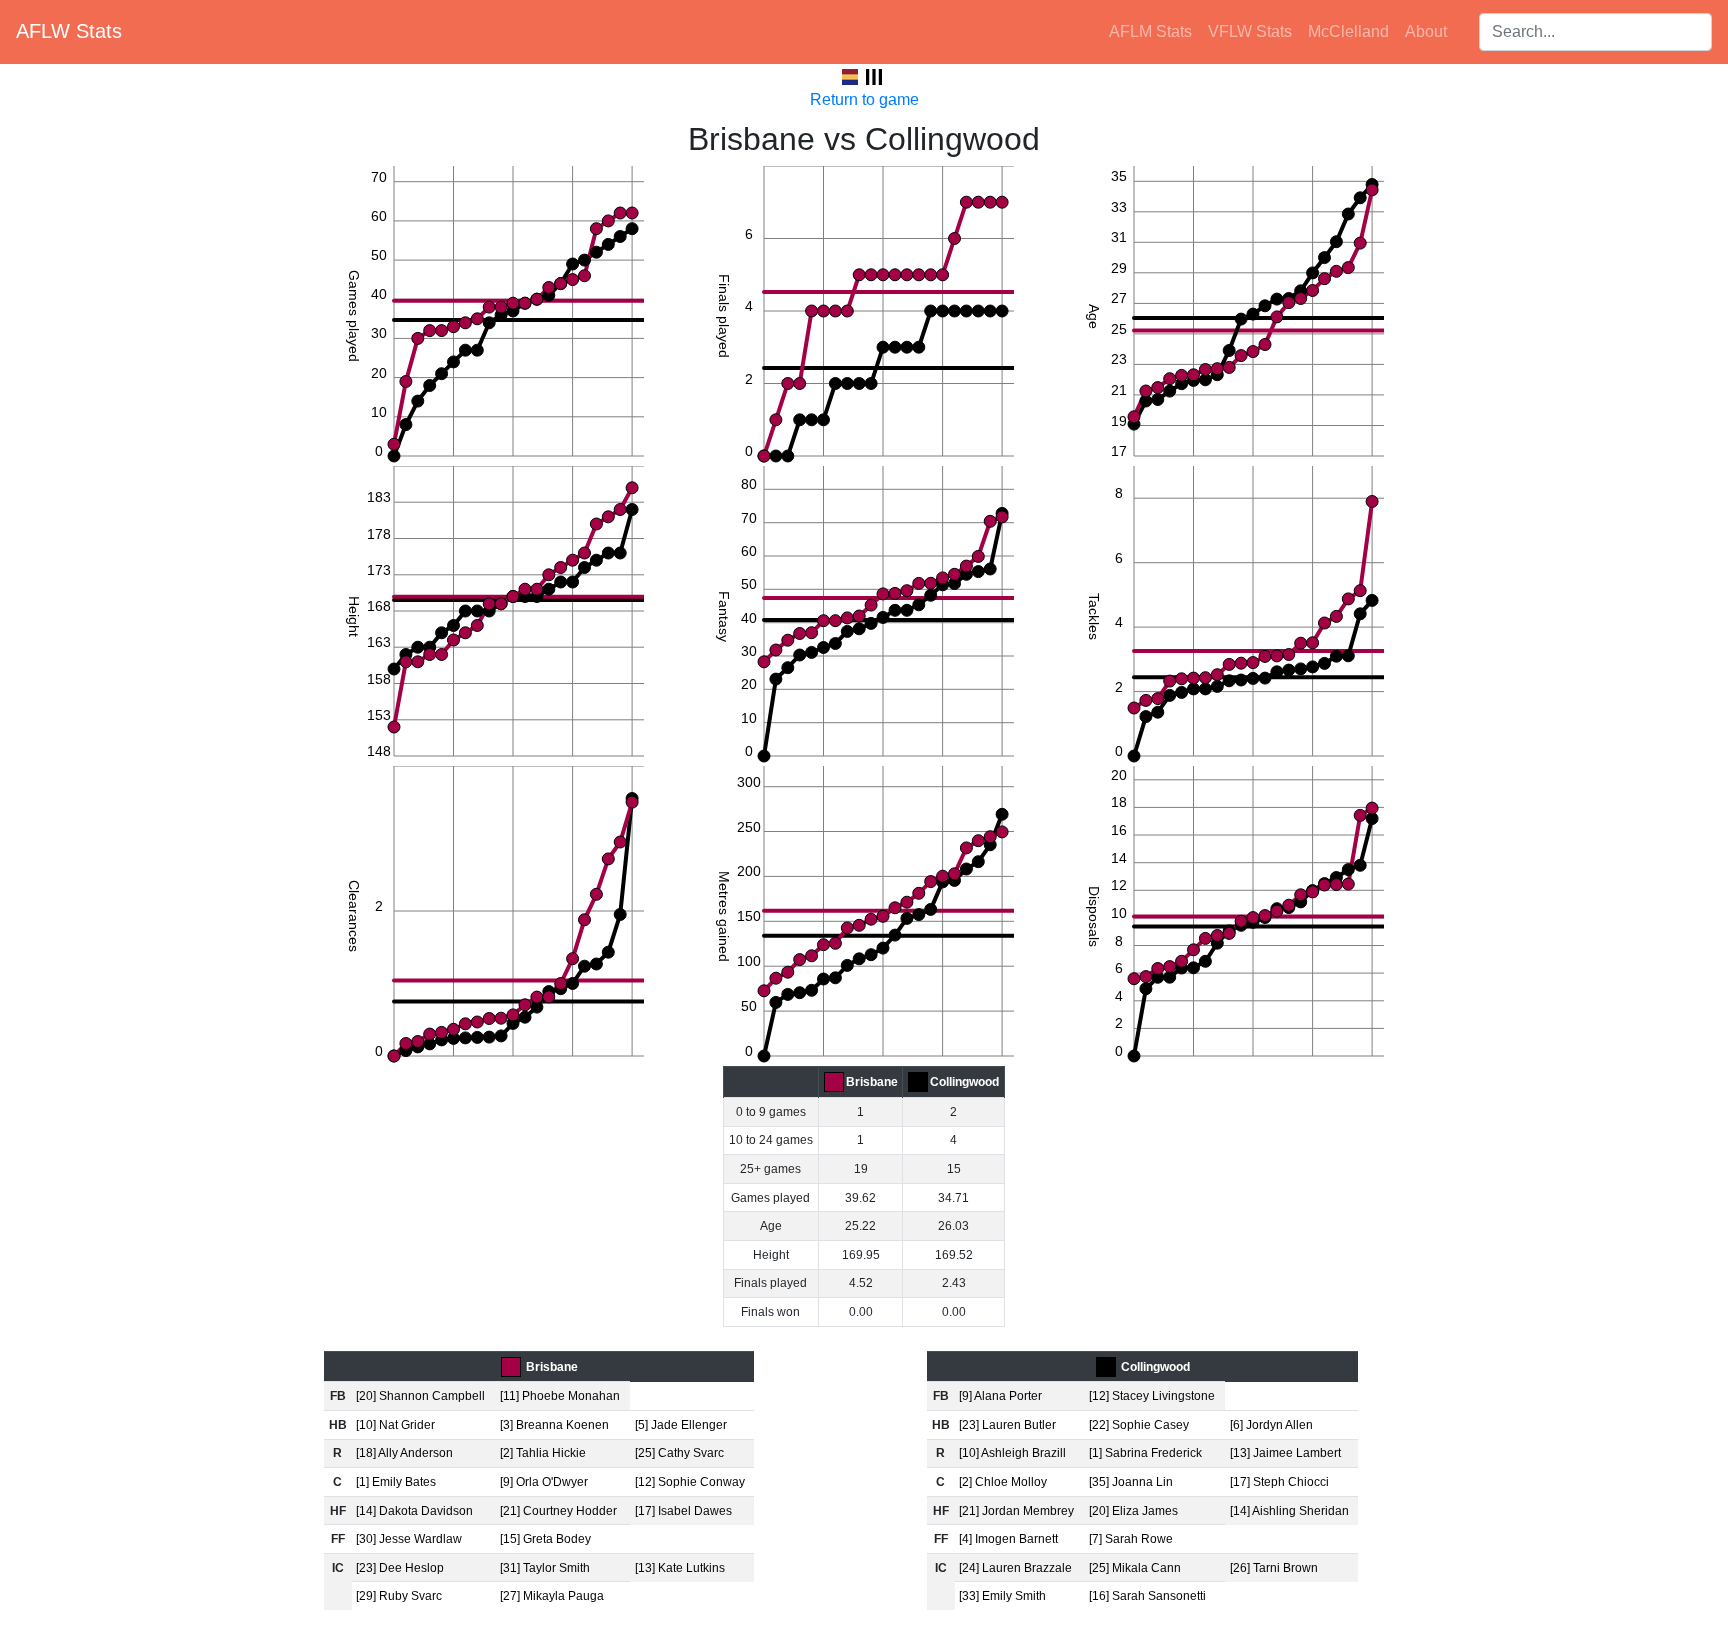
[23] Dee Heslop (400, 1568)
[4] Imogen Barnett (1008, 1539)
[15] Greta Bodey (545, 1539)
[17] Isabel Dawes (683, 1511)
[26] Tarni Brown (1274, 1568)
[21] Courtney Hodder (558, 1511)
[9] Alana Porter (1000, 1396)
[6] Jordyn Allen (1271, 1425)
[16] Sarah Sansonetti (1147, 1596)
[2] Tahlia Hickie (543, 1453)
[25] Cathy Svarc (679, 1453)
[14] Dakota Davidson (414, 1511)
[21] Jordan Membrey (1016, 1511)
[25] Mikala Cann (1135, 1568)
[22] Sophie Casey (1139, 1425)
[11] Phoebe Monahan (560, 1396)
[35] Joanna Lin (1131, 1482)
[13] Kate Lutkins (680, 1568)
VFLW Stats (1250, 31)
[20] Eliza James (1133, 1511)
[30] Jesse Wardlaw (409, 1539)
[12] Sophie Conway (690, 1482)
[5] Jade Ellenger (681, 1425)
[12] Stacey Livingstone (1152, 1396)
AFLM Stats (1150, 31)
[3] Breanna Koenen (554, 1425)
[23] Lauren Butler (1007, 1425)
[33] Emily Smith (1002, 1596)
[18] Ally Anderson (404, 1453)
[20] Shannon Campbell (420, 1396)
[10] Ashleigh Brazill (1012, 1453)
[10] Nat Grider (395, 1425)
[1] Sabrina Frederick (1145, 1453)
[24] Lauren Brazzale (1015, 1568)
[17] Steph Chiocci (1279, 1482)
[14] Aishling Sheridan (1289, 1511)
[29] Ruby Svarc (399, 1596)
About (1426, 31)
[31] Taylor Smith (545, 1568)
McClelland (1348, 31)
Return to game (864, 99)
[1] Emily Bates (396, 1482)
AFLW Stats (69, 31)
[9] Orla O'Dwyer (544, 1482)
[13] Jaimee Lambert (1285, 1453)
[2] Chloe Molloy (1003, 1482)
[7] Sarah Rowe (1131, 1539)
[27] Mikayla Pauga (552, 1596)
